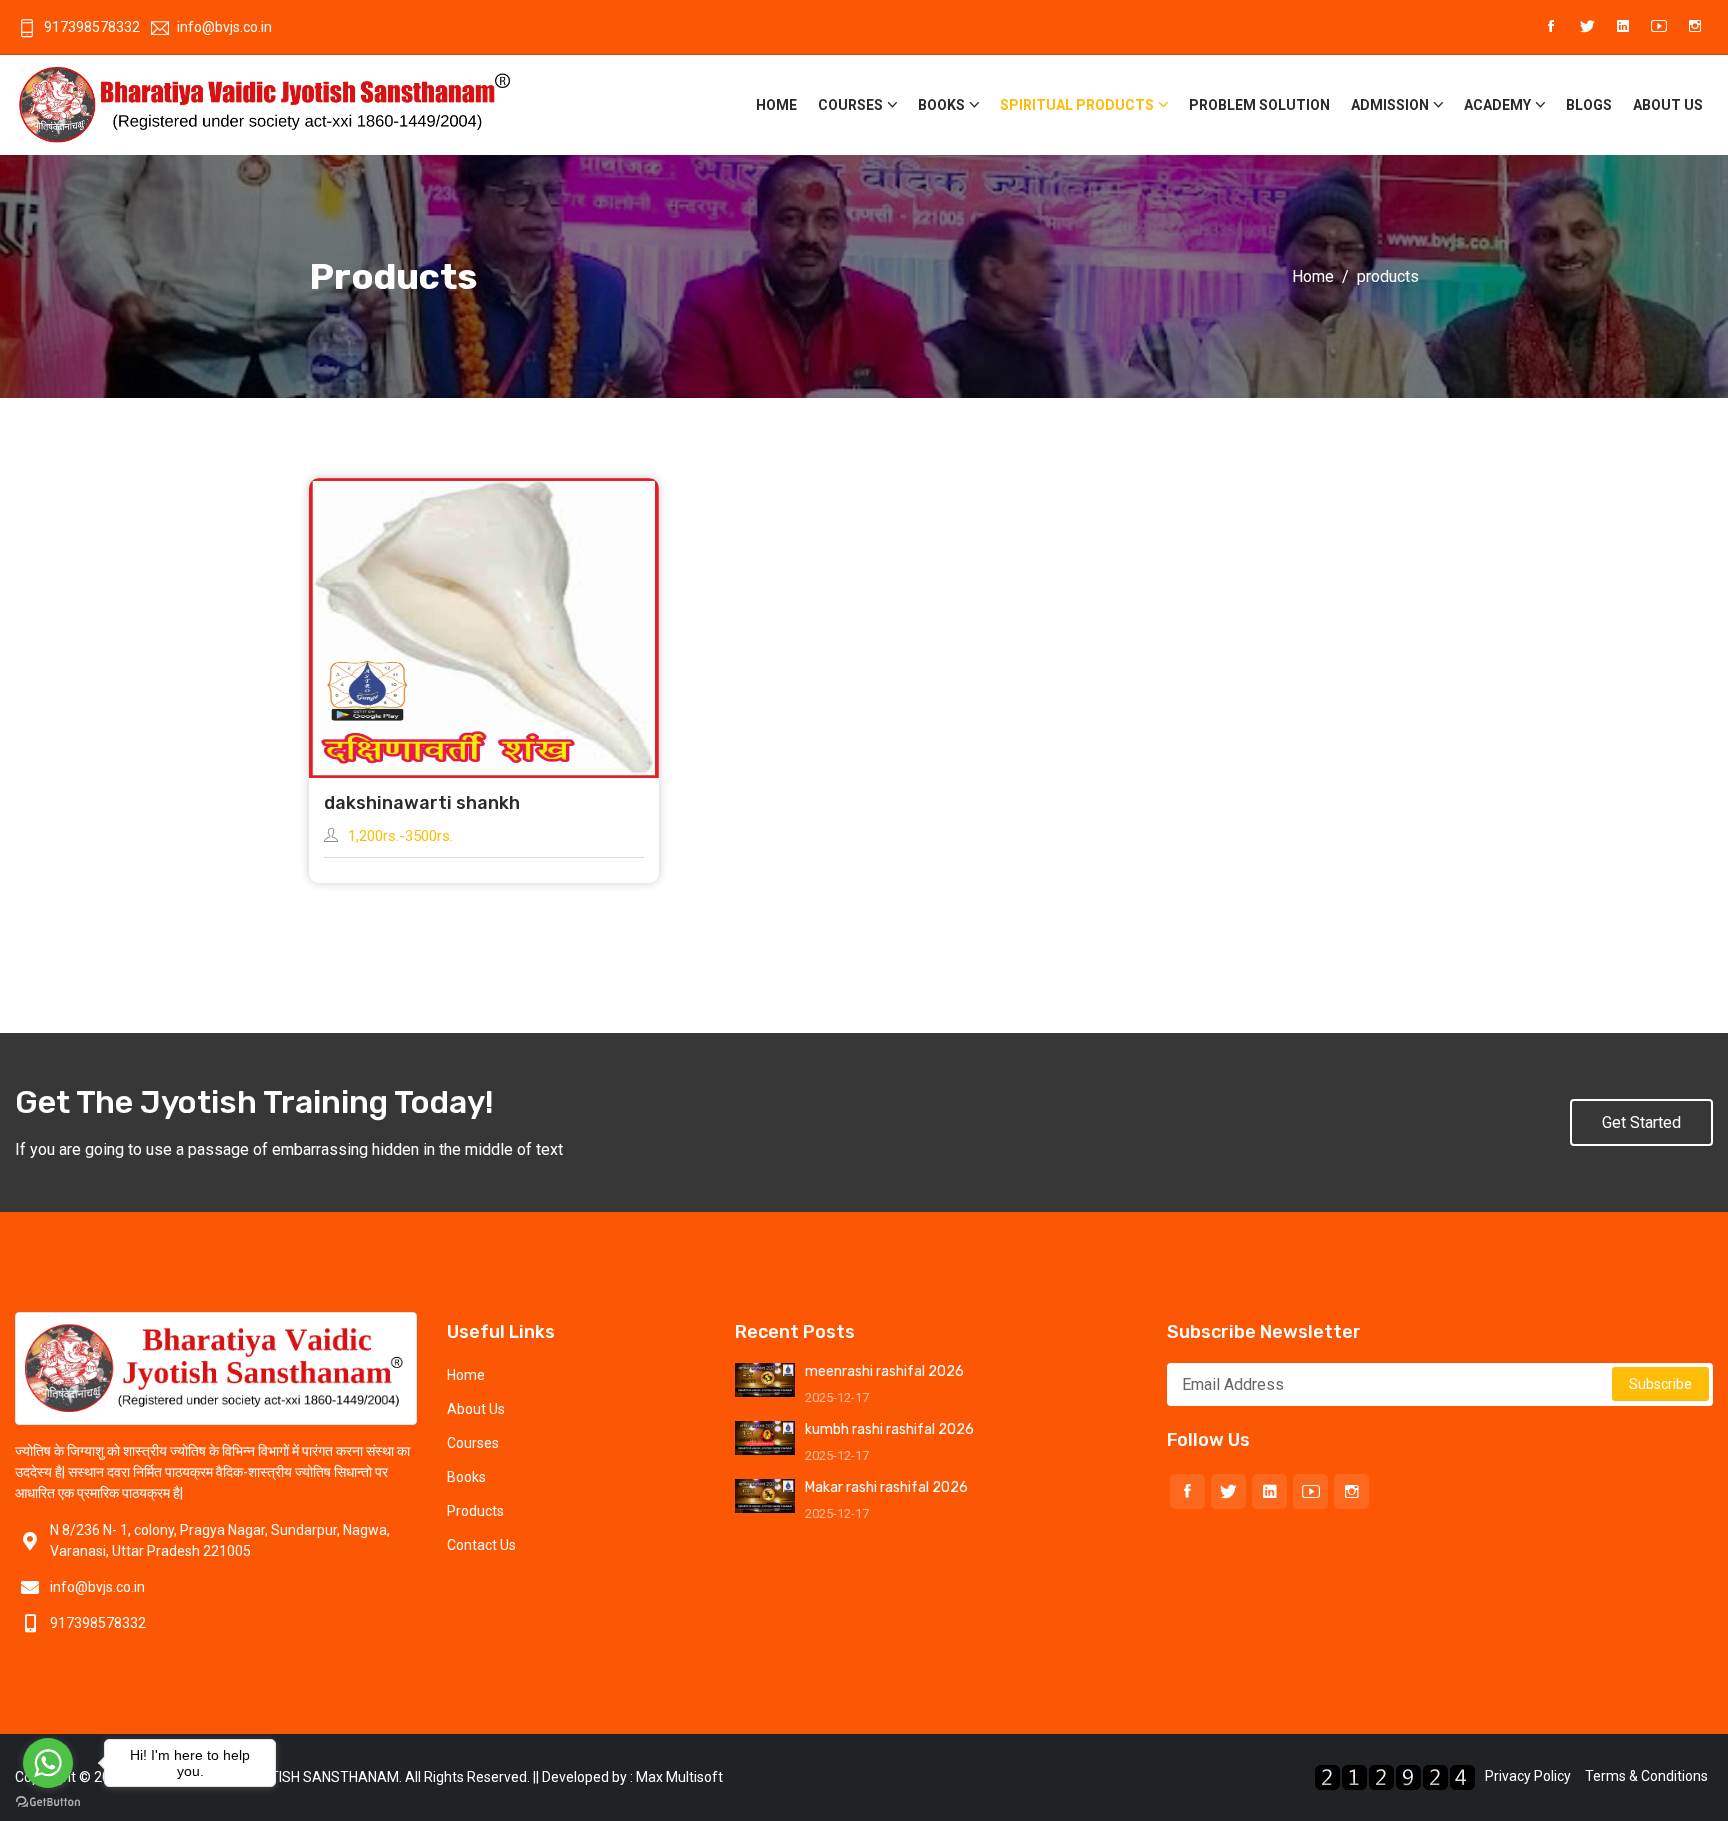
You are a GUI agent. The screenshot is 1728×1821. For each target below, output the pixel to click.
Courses (850, 105)
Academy (1497, 105)
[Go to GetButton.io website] (48, 1801)
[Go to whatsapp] (48, 1763)
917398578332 (92, 27)
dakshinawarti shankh (422, 803)
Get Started (1641, 1122)
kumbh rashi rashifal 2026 (889, 1429)
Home (776, 105)
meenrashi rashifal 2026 (884, 1371)
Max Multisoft (679, 1777)
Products (475, 1511)
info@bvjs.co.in (224, 27)
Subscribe (1660, 1384)
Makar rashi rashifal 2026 (886, 1487)
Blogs (1589, 105)
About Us (1668, 105)
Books (941, 105)
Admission (1390, 105)
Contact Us (481, 1545)
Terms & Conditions (1646, 1776)
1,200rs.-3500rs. (400, 836)
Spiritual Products (1077, 105)
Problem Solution (1259, 105)
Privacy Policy (1528, 1776)
